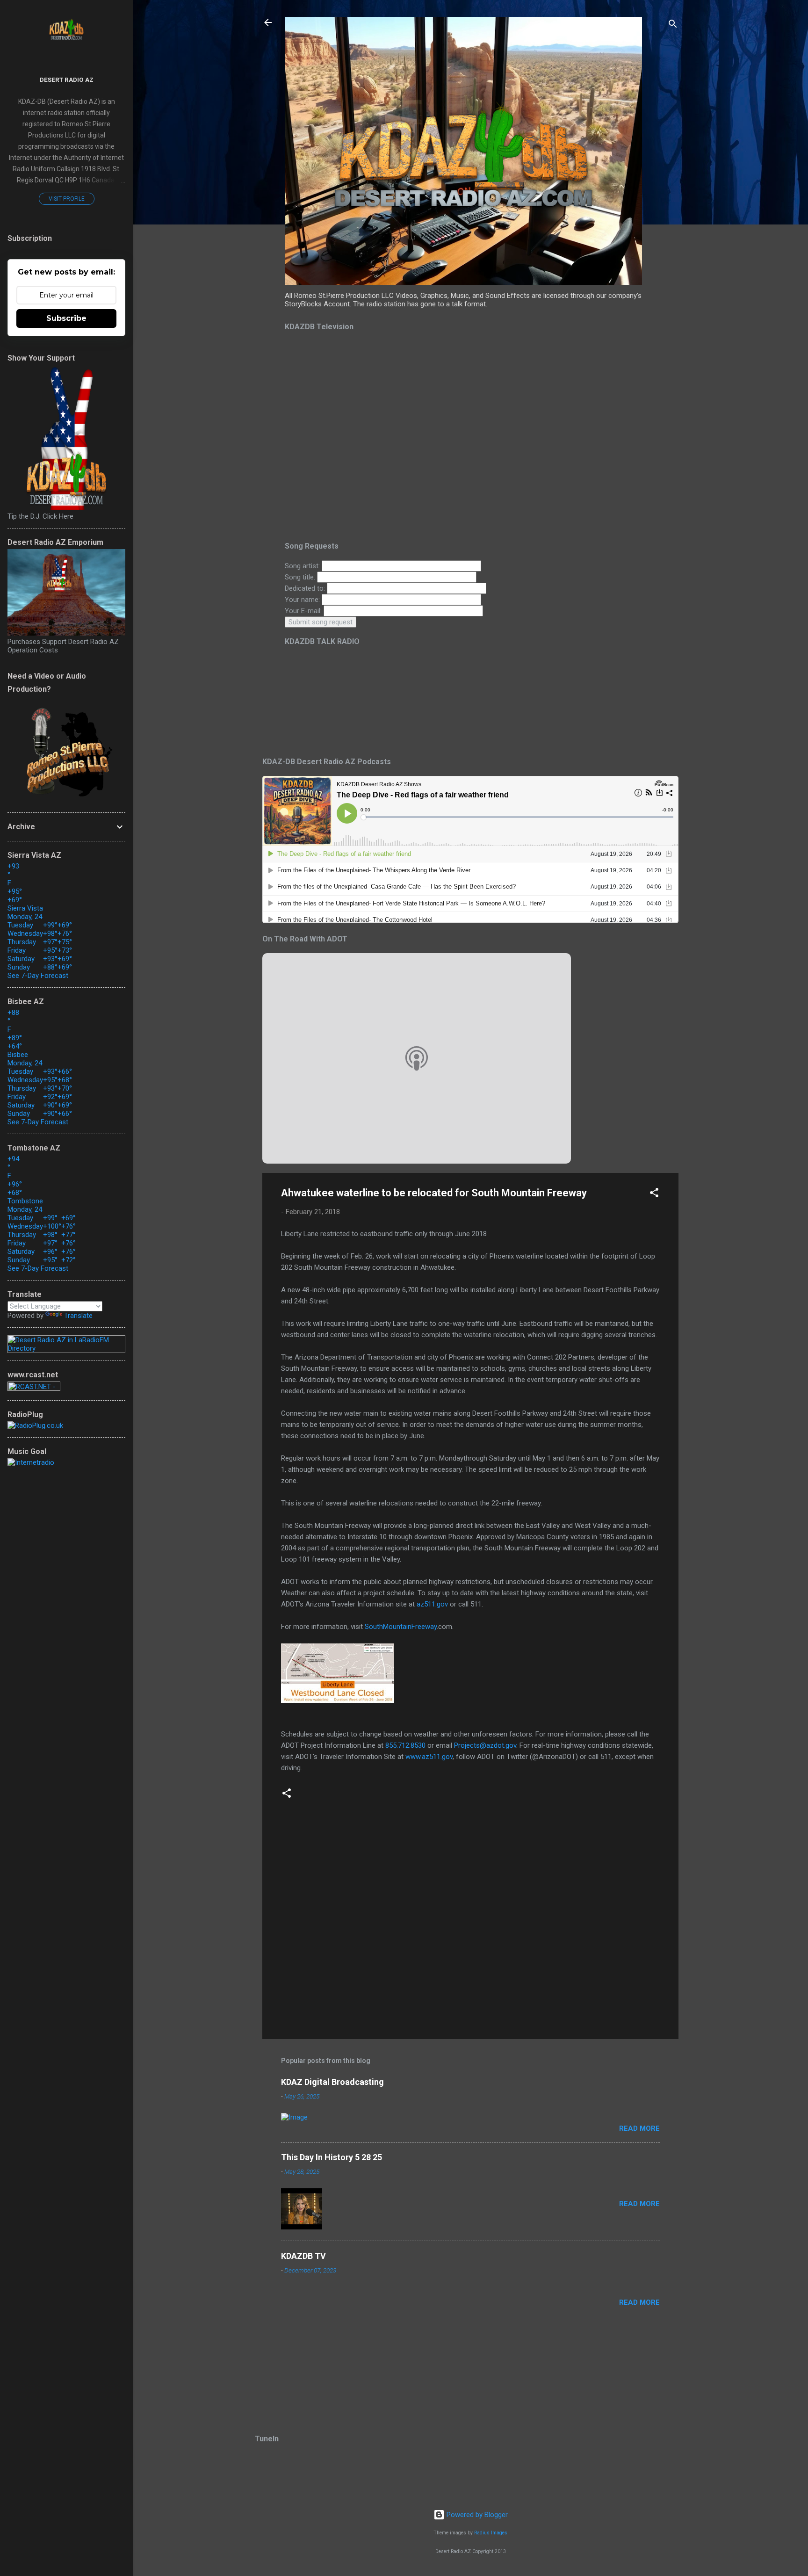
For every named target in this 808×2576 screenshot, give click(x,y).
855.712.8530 (405, 1745)
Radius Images (491, 2533)
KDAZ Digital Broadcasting (332, 2082)
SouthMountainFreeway (401, 1627)
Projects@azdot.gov (485, 1745)
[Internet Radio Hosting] (34, 1389)
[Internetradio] (31, 1462)
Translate (78, 1316)
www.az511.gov (429, 1757)
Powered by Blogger (476, 2515)
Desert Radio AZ (67, 80)
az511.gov (432, 1604)
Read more (639, 2128)
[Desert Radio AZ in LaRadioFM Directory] (66, 1348)
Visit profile (67, 199)
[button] (654, 1194)
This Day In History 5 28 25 (332, 2157)
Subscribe (66, 318)
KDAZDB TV (303, 2256)
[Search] (673, 25)
